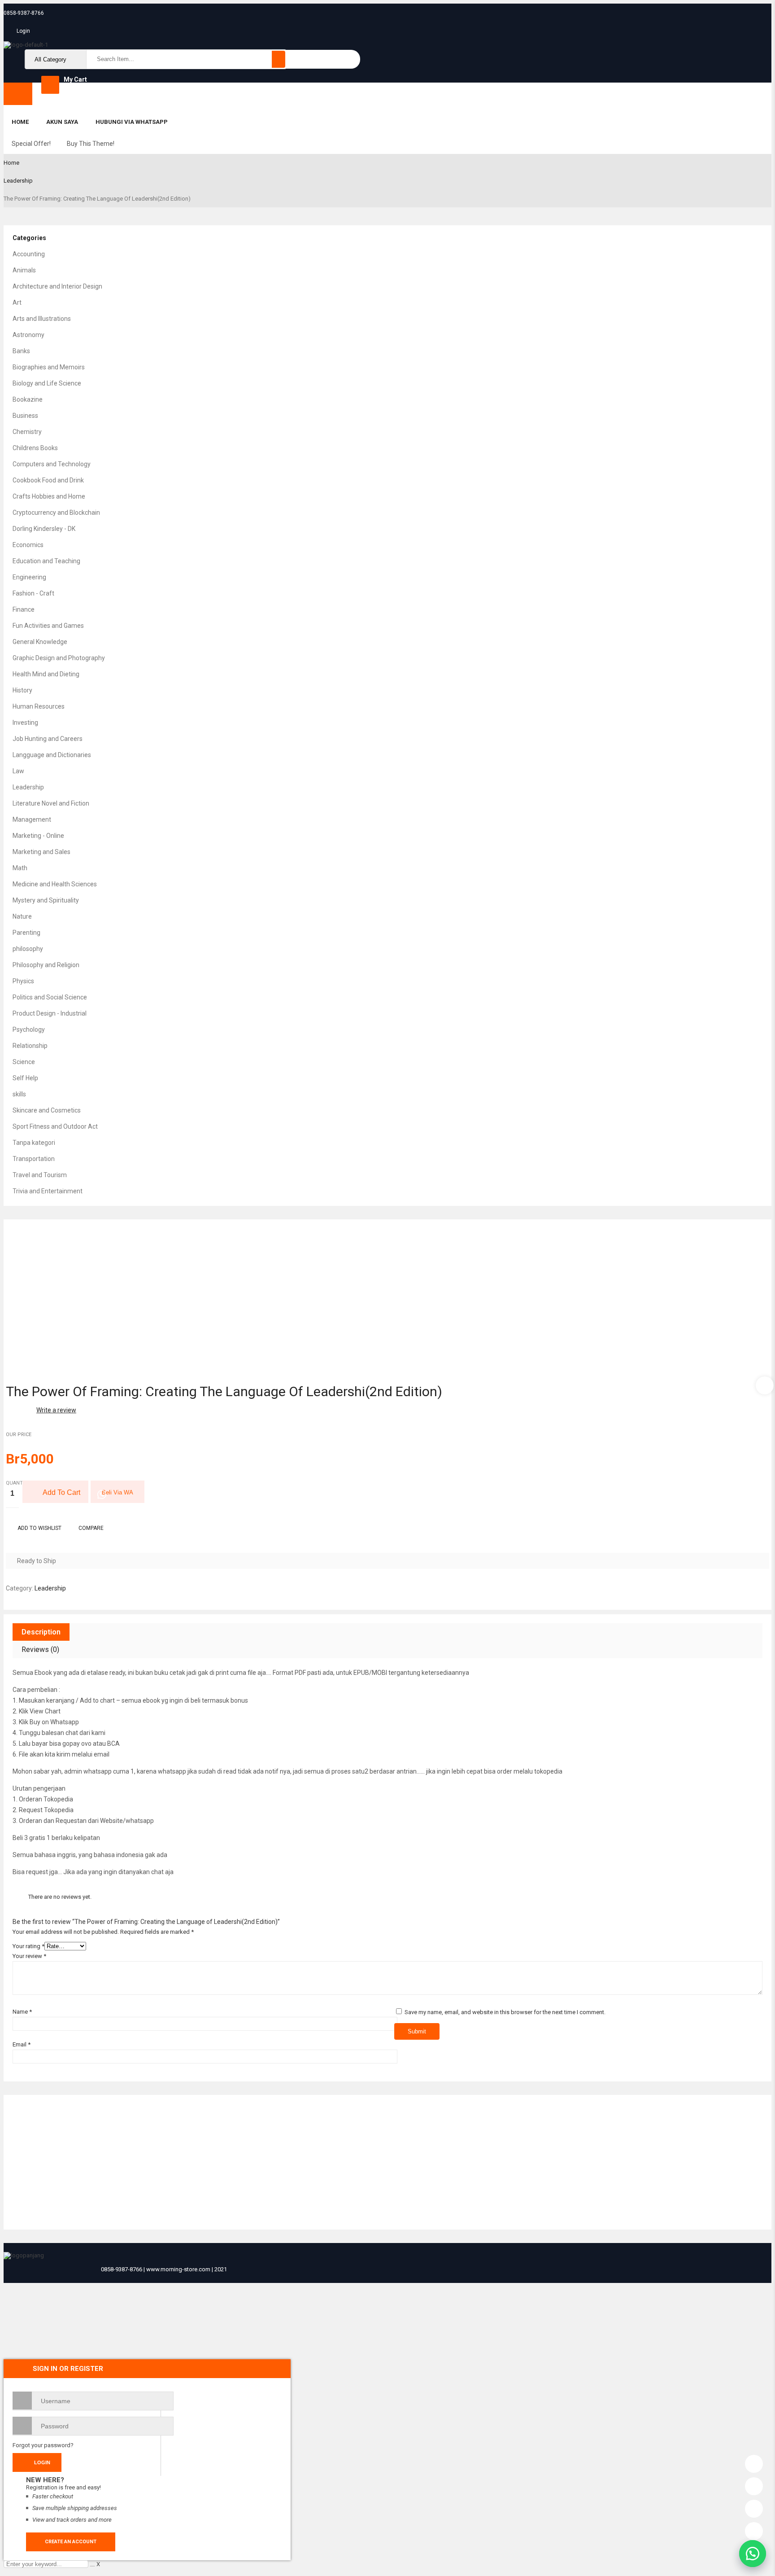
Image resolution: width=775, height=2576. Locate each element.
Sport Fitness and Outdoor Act (55, 1126)
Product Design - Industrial (50, 1013)
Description (41, 1632)
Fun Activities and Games (48, 626)
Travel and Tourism (40, 1175)
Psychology (29, 1030)
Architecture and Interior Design (57, 286)
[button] (753, 2554)
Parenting (26, 933)
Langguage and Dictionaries (52, 755)
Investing (25, 723)
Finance (24, 609)
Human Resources (39, 706)
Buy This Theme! (91, 144)
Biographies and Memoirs (49, 367)
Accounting (29, 254)
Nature (22, 916)
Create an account (71, 2542)
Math (20, 868)
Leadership (18, 181)
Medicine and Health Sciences (55, 884)
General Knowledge (40, 642)
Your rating (28, 1946)
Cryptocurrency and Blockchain (56, 513)
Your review (29, 1956)
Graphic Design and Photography (59, 658)
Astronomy (28, 335)
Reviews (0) (40, 1649)
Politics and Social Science (50, 997)
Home (11, 163)
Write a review (56, 1410)
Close (766, 9)
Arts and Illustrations (42, 319)
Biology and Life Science (47, 383)
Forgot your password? (43, 2445)
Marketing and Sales (41, 852)
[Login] (754, 2462)
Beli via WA (118, 1492)
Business (25, 416)
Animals (24, 270)
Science (24, 1062)
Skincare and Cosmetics (47, 1110)
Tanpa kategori (34, 1143)
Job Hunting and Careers (48, 739)
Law (18, 771)
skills (19, 1094)
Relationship (30, 1046)
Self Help (25, 1078)
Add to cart (61, 1492)
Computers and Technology (52, 464)
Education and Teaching (46, 561)
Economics (28, 545)
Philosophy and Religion (46, 965)
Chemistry (27, 432)
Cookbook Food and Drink (48, 480)
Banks (21, 351)
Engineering (29, 577)
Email (22, 2044)
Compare (91, 1528)
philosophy (28, 949)
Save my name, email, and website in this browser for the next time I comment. (505, 2012)
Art (17, 302)
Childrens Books (35, 448)
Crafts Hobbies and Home (49, 496)
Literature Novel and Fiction (51, 803)
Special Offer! (31, 144)
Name (22, 2012)
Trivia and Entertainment (48, 1191)
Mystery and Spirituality (46, 900)
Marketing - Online (38, 836)
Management (32, 819)
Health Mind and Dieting (46, 674)
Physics (23, 981)
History (22, 690)
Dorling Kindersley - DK (44, 529)
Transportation (34, 1159)
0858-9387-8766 (24, 13)
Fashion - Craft (33, 593)
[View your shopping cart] (50, 85)
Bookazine (28, 399)
